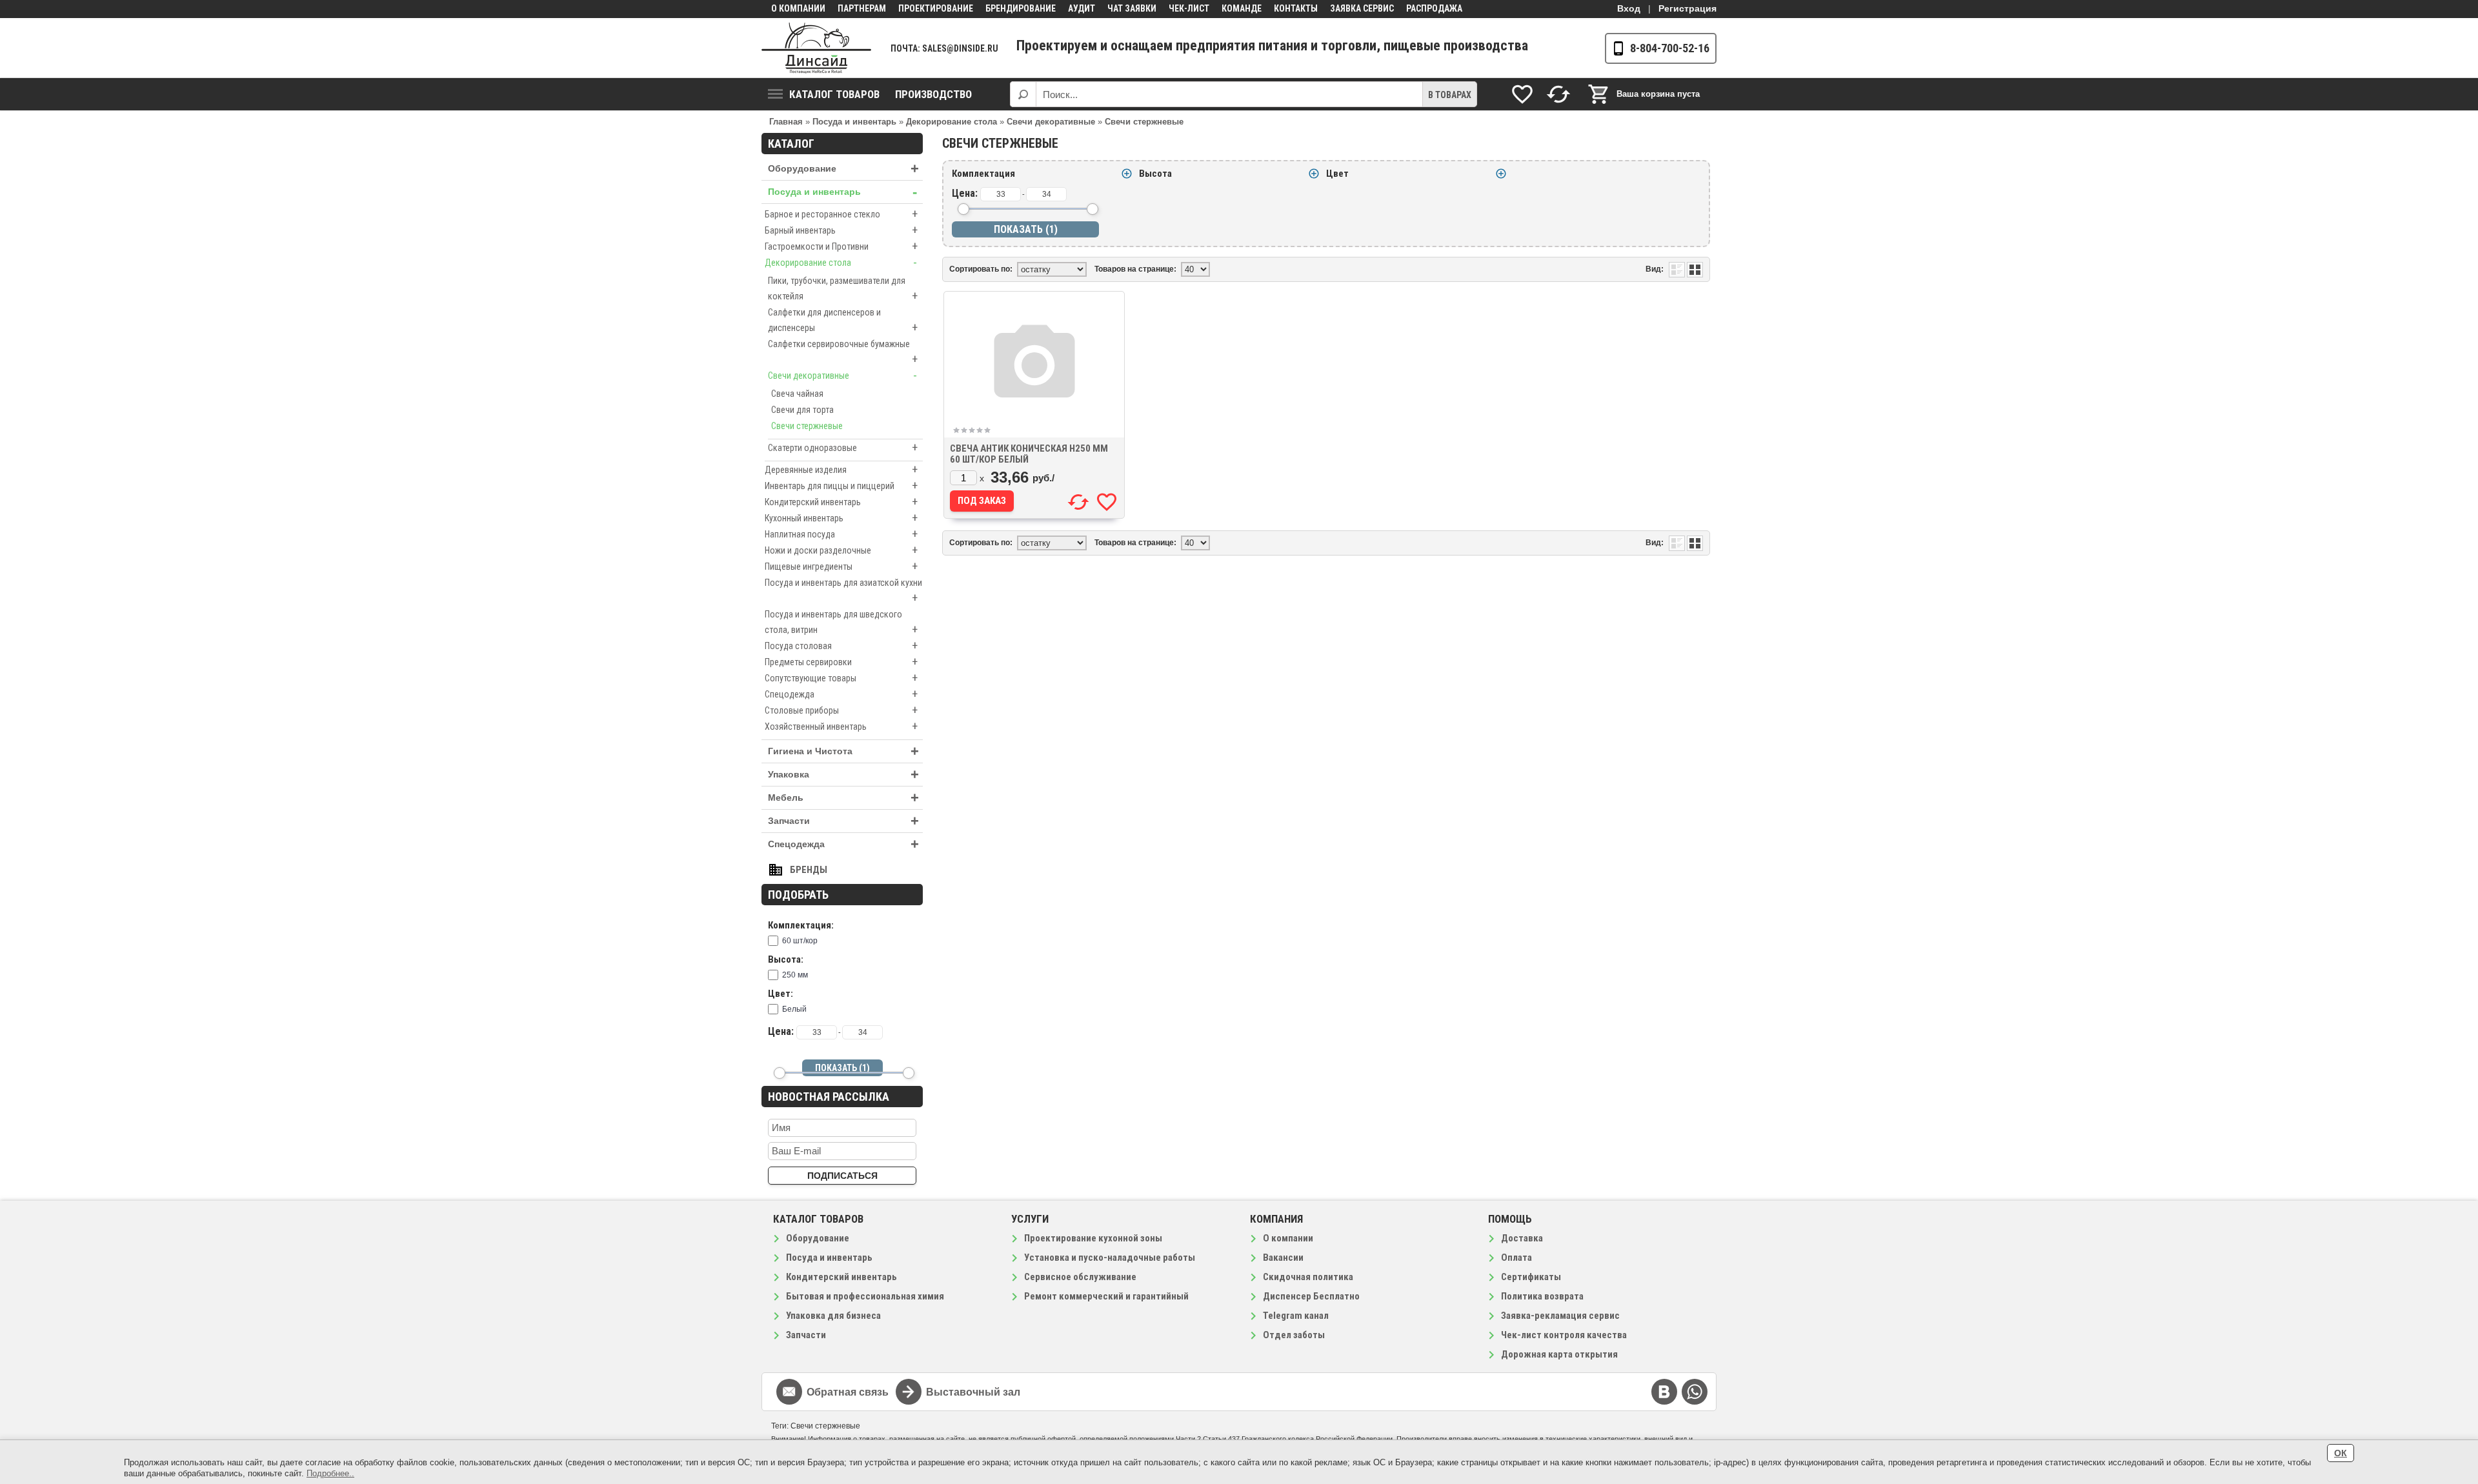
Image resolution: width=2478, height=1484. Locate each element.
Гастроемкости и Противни (841, 246)
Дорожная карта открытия (1559, 1354)
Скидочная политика (1308, 1277)
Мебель (843, 798)
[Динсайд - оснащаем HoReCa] (816, 48)
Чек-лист (1189, 8)
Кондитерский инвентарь (841, 502)
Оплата (1516, 1258)
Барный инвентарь (841, 230)
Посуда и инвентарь (842, 192)
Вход (1629, 8)
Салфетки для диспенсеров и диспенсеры (843, 321)
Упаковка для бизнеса (833, 1316)
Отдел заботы (1294, 1335)
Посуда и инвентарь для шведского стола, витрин (841, 623)
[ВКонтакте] (1664, 1392)
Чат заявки (1132, 8)
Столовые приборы (841, 710)
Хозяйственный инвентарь (841, 726)
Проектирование (936, 8)
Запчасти (843, 821)
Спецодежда (841, 694)
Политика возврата (1542, 1296)
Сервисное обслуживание (1080, 1277)
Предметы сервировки (841, 662)
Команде (1242, 8)
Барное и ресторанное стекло (841, 214)
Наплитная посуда (841, 534)
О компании (798, 8)
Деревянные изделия (841, 469)
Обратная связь (848, 1392)
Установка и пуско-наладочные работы (1110, 1258)
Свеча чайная (797, 394)
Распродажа (1434, 8)
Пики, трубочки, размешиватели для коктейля (843, 289)
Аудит (1082, 8)
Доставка (1522, 1238)
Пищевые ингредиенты (841, 566)
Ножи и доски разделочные (841, 550)
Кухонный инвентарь (841, 518)
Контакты (1296, 8)
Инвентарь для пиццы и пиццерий (841, 486)
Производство (933, 94)
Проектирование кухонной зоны (1093, 1238)
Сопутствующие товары (841, 678)
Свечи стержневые (807, 426)
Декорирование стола (841, 262)
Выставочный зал (973, 1392)
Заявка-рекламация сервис (1560, 1316)
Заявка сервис (1362, 8)
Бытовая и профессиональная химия (865, 1296)
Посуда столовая (841, 646)
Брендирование (1021, 8)
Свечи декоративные (842, 375)
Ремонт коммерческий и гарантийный (1106, 1296)
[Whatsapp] (1695, 1392)
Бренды (809, 870)
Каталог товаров (834, 94)
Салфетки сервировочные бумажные (843, 352)
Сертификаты (1531, 1277)
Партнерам (862, 8)
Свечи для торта (802, 410)
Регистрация (1687, 8)
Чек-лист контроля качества (1564, 1335)
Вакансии (1283, 1258)
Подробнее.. (330, 1473)
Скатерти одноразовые (843, 447)
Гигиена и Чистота (843, 751)
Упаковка (843, 775)
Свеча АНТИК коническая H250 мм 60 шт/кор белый (1029, 454)
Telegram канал (1296, 1316)
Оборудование (843, 169)
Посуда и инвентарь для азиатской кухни (843, 591)
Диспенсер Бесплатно (1311, 1296)
